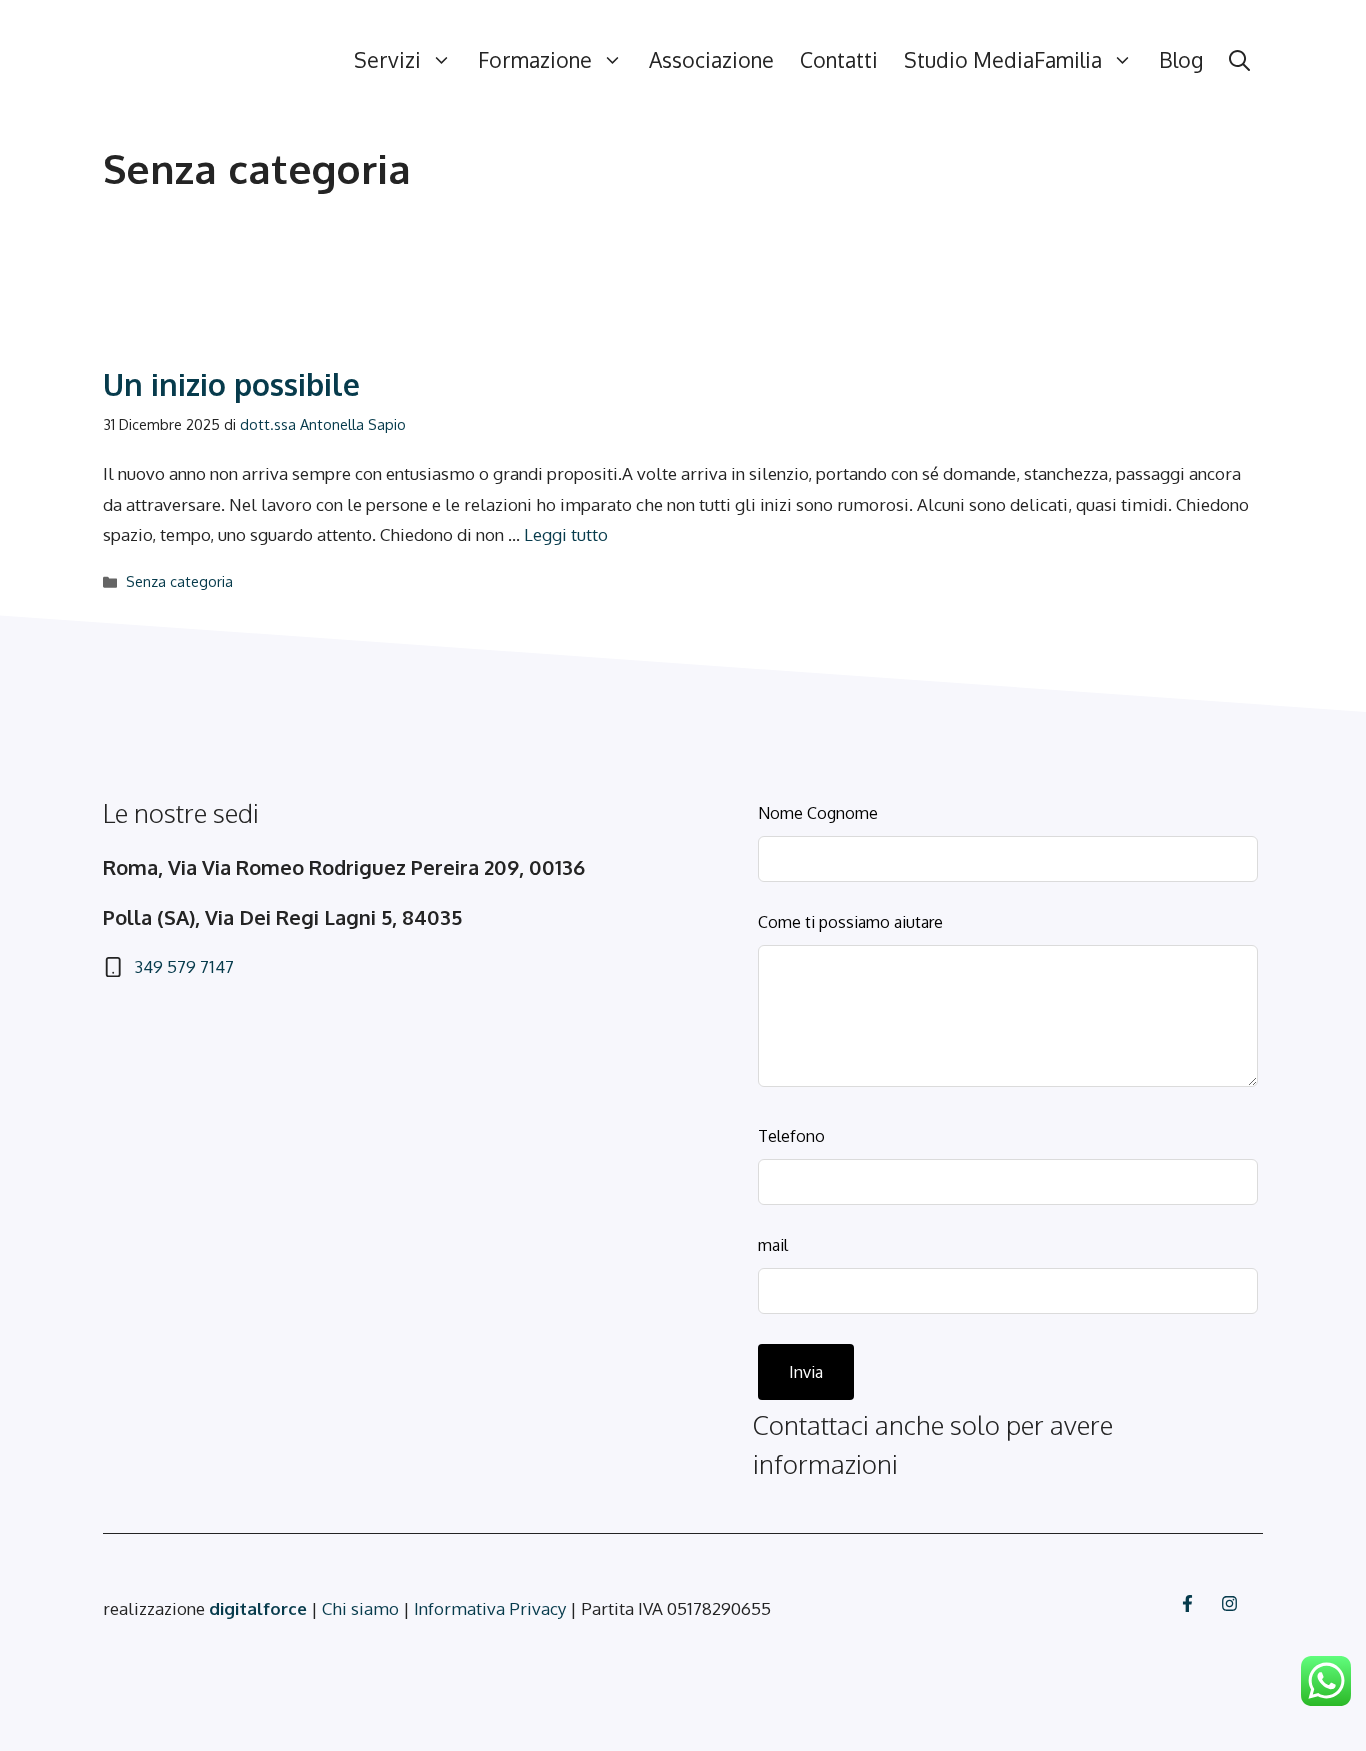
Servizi (387, 59)
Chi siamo (360, 1608)
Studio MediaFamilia (1003, 59)
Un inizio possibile (231, 384)
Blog (1181, 59)
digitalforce (260, 1608)
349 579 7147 (184, 966)
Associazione (711, 59)
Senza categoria (179, 581)
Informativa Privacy (490, 1608)
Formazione (535, 59)
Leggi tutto (566, 534)
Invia (806, 1372)
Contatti (839, 59)
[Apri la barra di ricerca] (1239, 60)
